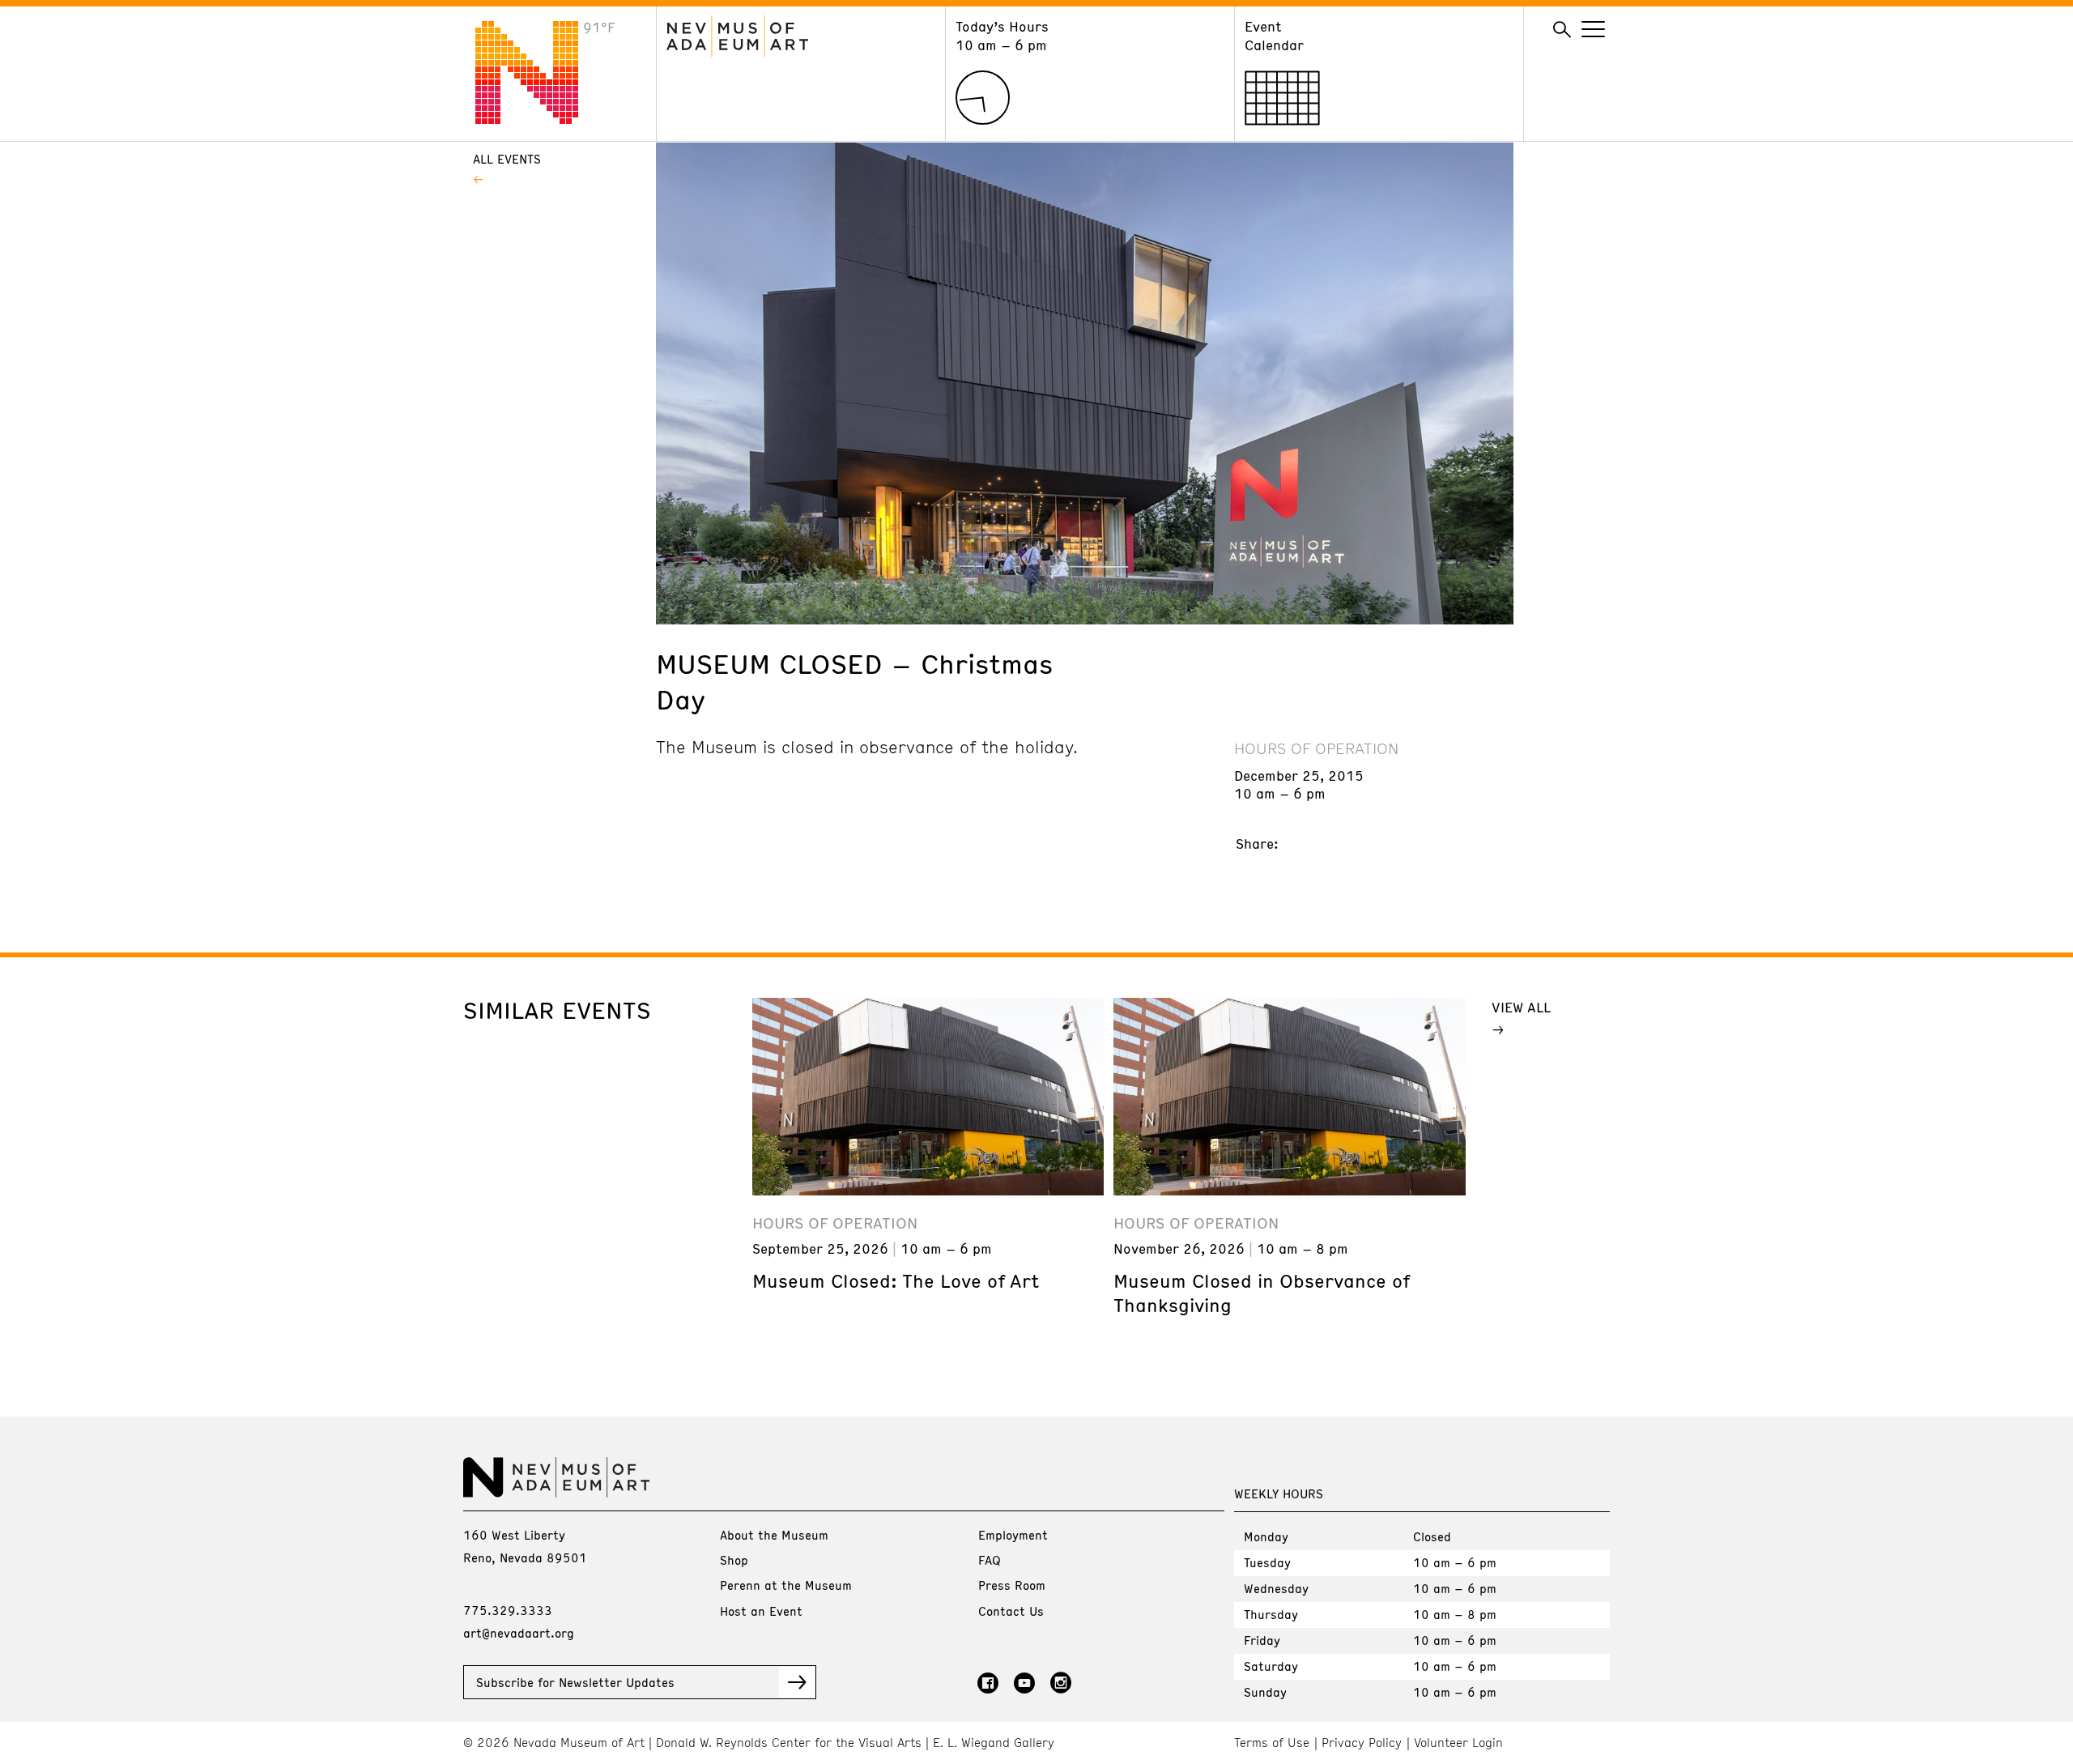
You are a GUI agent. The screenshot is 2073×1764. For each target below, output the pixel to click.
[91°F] (539, 119)
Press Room (1012, 1585)
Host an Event (761, 1611)
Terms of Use (1272, 1743)
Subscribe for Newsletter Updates (575, 1682)
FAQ (990, 1560)
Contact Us (1011, 1611)
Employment (1013, 1535)
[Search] (1562, 30)
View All (1521, 1007)
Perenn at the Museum (786, 1585)
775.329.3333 (508, 1610)
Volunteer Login (1458, 1743)
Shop (734, 1560)
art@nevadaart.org (519, 1633)
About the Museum (774, 1535)
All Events (507, 159)
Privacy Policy (1362, 1743)
